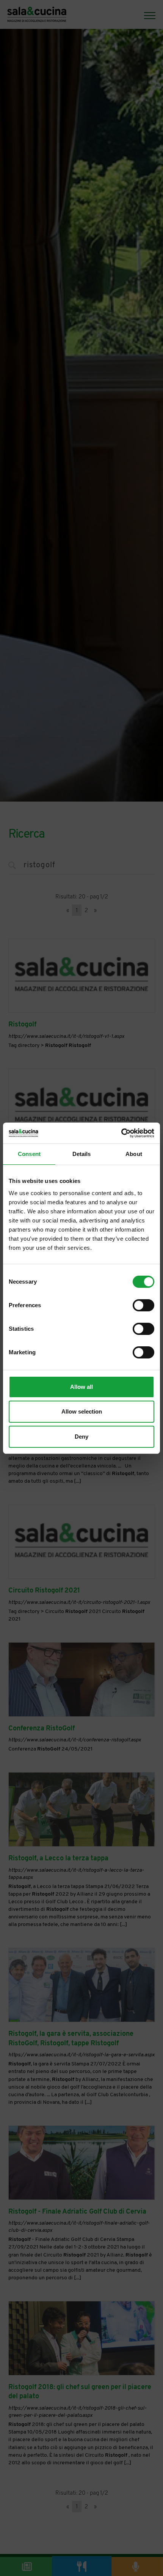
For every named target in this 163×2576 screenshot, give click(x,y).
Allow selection (82, 1411)
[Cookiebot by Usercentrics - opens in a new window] (121, 1133)
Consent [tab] (29, 1154)
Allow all (81, 1387)
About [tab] (134, 1154)
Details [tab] (82, 1154)
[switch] (143, 1305)
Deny (81, 1437)
